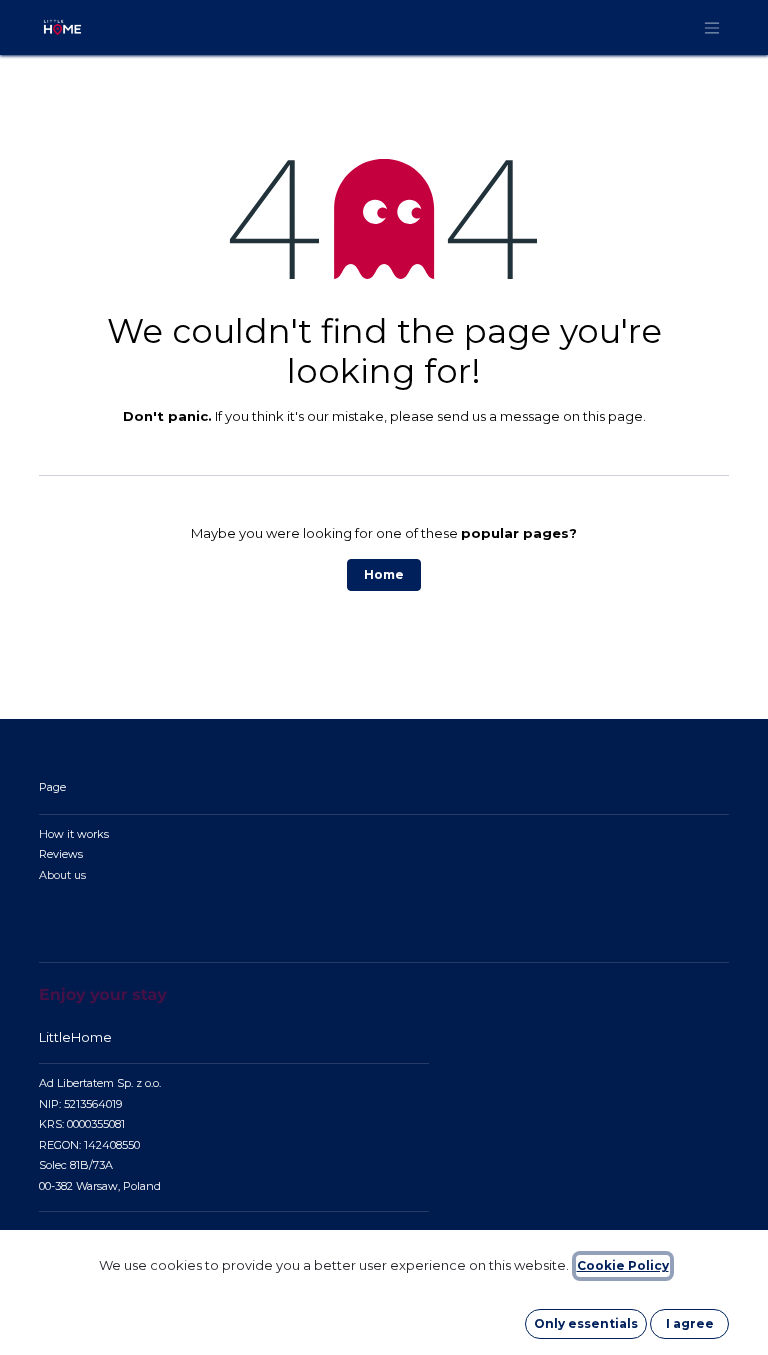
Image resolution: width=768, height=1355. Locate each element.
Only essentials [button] (586, 1323)
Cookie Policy (623, 1265)
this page (613, 416)
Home (384, 574)
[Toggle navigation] (712, 27)
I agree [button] (690, 1323)
